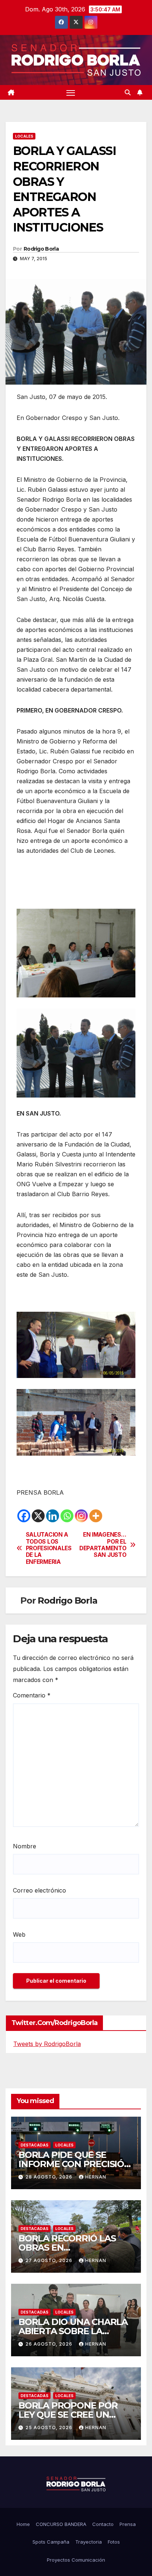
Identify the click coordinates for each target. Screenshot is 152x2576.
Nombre (25, 1846)
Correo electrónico (39, 1890)
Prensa (128, 2524)
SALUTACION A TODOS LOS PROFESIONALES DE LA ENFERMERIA (49, 1548)
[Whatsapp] (67, 1516)
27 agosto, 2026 (50, 2260)
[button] (128, 92)
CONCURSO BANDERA (61, 2524)
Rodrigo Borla (41, 249)
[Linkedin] (53, 1516)
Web (19, 1934)
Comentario (32, 1695)
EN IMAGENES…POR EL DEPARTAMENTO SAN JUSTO (103, 1545)
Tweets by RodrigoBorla (47, 2044)
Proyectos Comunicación (76, 2560)
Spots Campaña (51, 2542)
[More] (96, 1516)
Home (23, 2524)
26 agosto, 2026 (50, 2344)
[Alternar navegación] (71, 92)
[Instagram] (81, 1516)
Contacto (103, 2524)
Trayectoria (89, 2542)
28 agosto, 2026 (50, 2177)
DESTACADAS (34, 2145)
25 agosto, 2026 (50, 2427)
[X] (38, 1516)
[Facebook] (24, 1516)
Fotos (114, 2542)
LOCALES (24, 136)
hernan (96, 2177)
